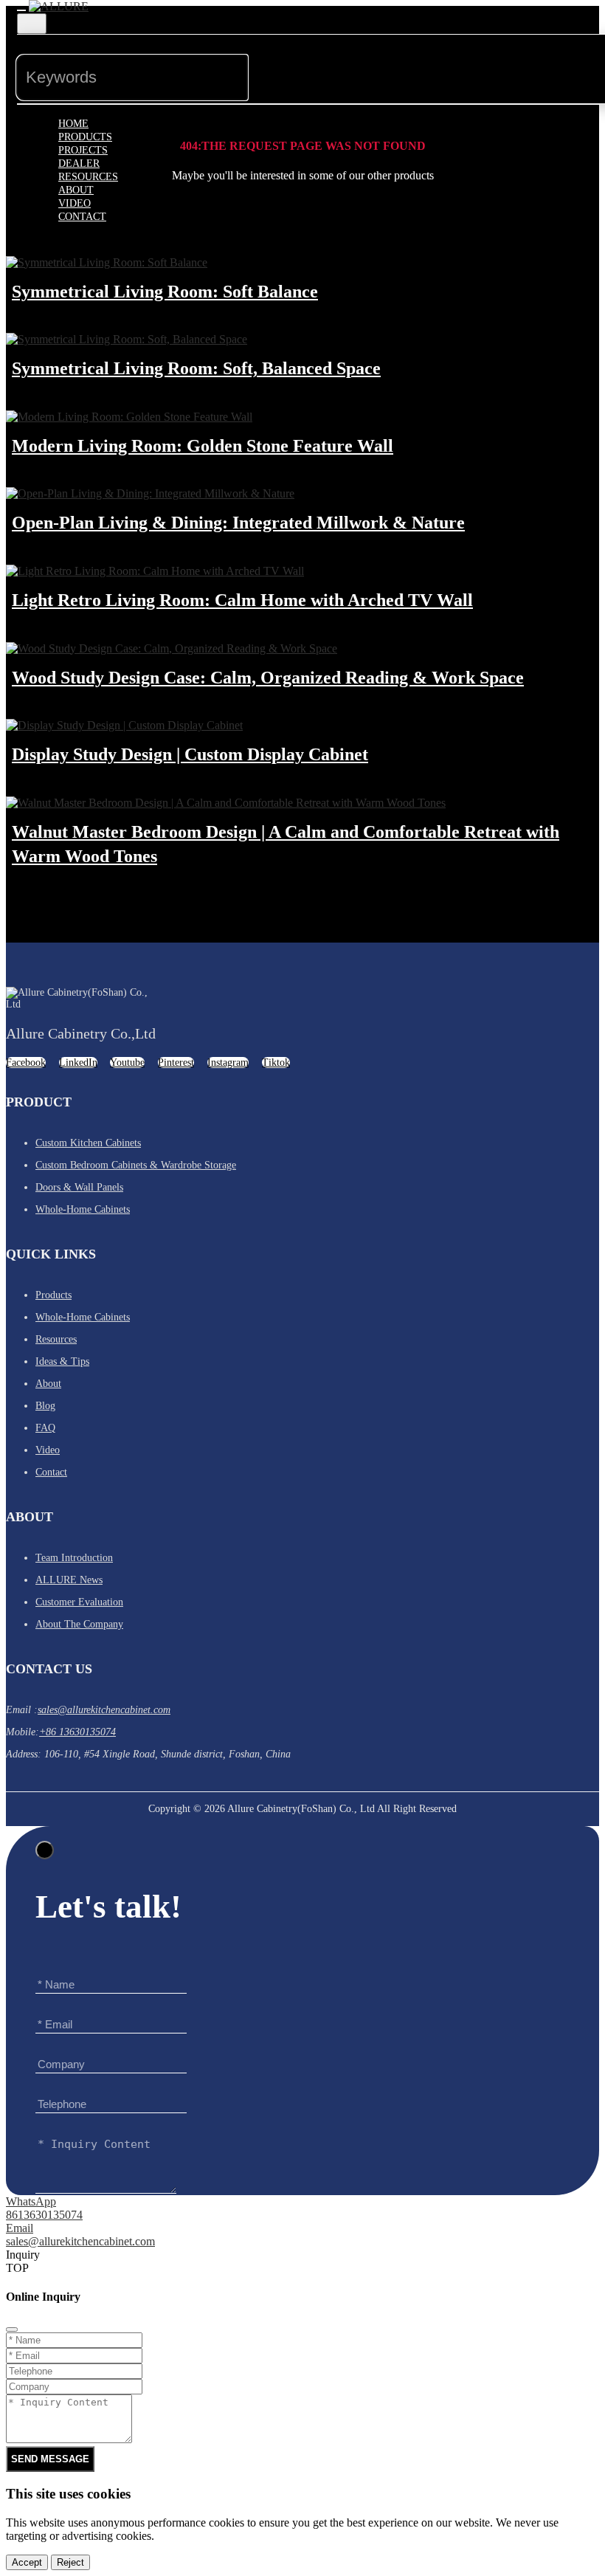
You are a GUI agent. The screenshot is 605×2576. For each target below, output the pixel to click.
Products (53, 1295)
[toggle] (21, 10)
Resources (56, 1339)
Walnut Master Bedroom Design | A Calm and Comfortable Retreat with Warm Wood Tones (286, 844)
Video (48, 1450)
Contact (82, 217)
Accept (27, 2562)
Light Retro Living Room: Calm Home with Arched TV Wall (242, 600)
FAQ (45, 1428)
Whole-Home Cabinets (83, 1209)
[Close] (45, 1850)
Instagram (228, 1063)
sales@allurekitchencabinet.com (104, 1710)
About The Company (79, 1624)
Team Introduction (74, 1558)
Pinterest (176, 1063)
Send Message (50, 2459)
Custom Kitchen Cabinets (88, 1143)
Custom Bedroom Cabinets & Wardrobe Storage (136, 1165)
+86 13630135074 (77, 1732)
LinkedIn (78, 1063)
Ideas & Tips (62, 1361)
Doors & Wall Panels (79, 1187)
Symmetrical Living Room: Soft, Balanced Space (196, 368)
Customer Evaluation (79, 1602)
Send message (500, 2219)
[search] (272, 64)
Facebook (26, 1063)
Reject (70, 2562)
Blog (45, 1406)
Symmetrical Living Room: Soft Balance (165, 292)
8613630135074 (44, 2215)
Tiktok (276, 1063)
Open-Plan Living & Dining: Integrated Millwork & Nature (238, 523)
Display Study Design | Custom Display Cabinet (190, 754)
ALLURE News (69, 1580)
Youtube (127, 1063)
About (48, 1384)
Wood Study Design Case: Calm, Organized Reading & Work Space (268, 678)
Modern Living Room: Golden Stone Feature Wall (203, 446)
